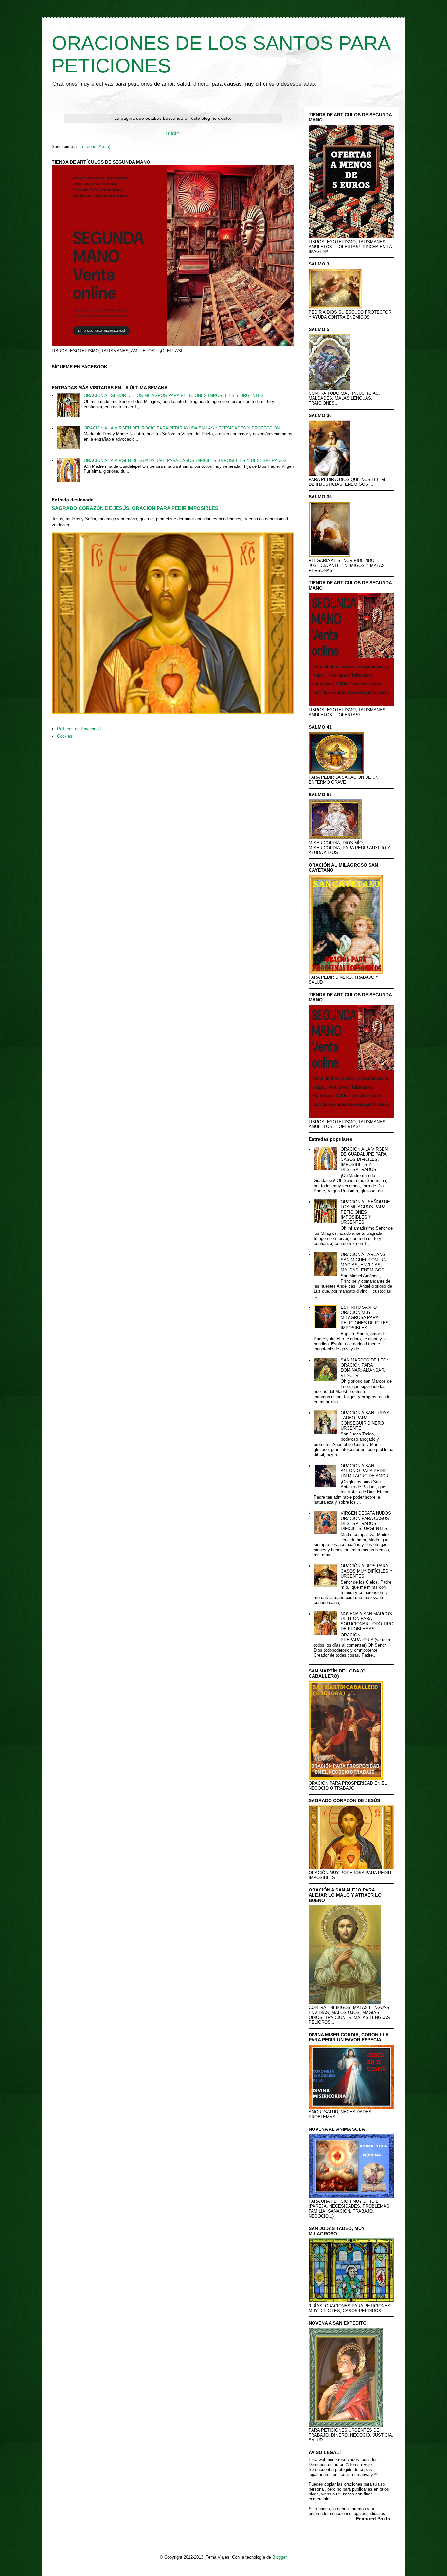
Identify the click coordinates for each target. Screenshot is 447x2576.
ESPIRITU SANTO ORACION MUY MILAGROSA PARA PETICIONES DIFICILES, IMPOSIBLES (365, 1317)
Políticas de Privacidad (79, 729)
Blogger (279, 2557)
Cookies (65, 736)
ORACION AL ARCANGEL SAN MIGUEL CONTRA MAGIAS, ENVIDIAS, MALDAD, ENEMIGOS (366, 1262)
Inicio (173, 133)
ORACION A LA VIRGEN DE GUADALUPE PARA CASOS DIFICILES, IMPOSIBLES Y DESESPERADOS (185, 460)
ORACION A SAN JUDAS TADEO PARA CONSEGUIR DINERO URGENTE (365, 1420)
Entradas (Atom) (95, 146)
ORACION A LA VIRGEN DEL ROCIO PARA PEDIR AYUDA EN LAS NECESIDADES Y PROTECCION (182, 428)
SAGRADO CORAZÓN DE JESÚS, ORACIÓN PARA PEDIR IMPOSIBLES (135, 508)
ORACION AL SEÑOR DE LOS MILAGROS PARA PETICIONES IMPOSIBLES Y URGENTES (174, 396)
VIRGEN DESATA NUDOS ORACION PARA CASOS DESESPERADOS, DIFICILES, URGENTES (366, 1521)
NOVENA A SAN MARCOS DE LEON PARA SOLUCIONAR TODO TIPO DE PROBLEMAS (367, 1621)
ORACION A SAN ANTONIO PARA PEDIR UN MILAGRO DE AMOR (365, 1471)
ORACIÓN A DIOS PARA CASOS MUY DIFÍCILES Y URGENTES (367, 1571)
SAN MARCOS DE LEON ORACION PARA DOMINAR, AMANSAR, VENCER (365, 1368)
